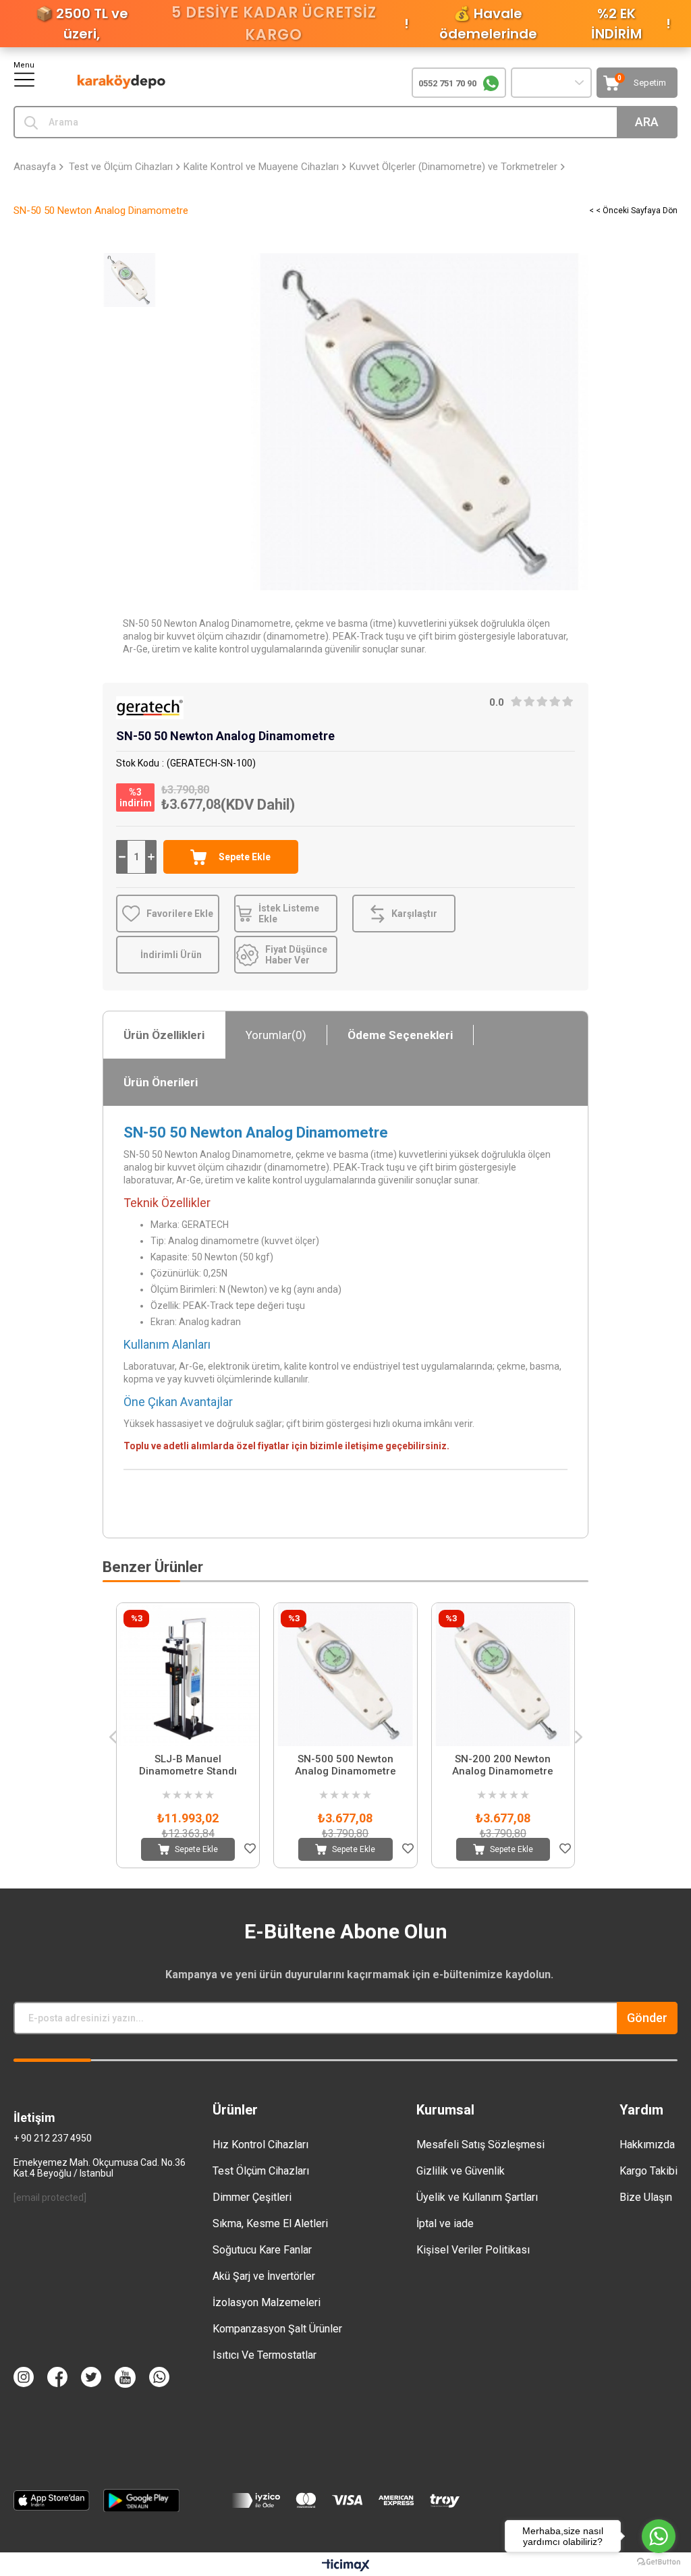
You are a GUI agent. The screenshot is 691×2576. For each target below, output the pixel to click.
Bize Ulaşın (646, 2197)
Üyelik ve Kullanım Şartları (477, 2197)
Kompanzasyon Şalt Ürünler (277, 2329)
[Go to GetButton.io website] (659, 2562)
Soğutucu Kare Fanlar (262, 2250)
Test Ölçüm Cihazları (261, 2171)
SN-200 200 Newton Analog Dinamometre (503, 1765)
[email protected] (50, 2197)
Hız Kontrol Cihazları (260, 2145)
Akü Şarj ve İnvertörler (264, 2276)
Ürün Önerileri (161, 1082)
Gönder (647, 2018)
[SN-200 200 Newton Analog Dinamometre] (503, 1674)
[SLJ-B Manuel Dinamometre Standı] (188, 1674)
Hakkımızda (647, 2145)
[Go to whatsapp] (659, 2536)
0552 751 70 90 (447, 83)
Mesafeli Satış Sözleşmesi (480, 2145)
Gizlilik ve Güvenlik (461, 2171)
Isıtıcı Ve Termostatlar (265, 2355)
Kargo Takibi (648, 2171)
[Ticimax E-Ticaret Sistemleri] (346, 2566)
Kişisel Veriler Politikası (473, 2250)
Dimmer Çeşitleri (252, 2197)
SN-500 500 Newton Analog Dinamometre (345, 1765)
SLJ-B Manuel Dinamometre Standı (188, 1765)
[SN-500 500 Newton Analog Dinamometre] (345, 1674)
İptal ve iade (445, 2223)
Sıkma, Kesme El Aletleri (270, 2223)
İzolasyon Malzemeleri (267, 2302)
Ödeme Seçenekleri (400, 1035)
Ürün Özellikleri (164, 1035)
